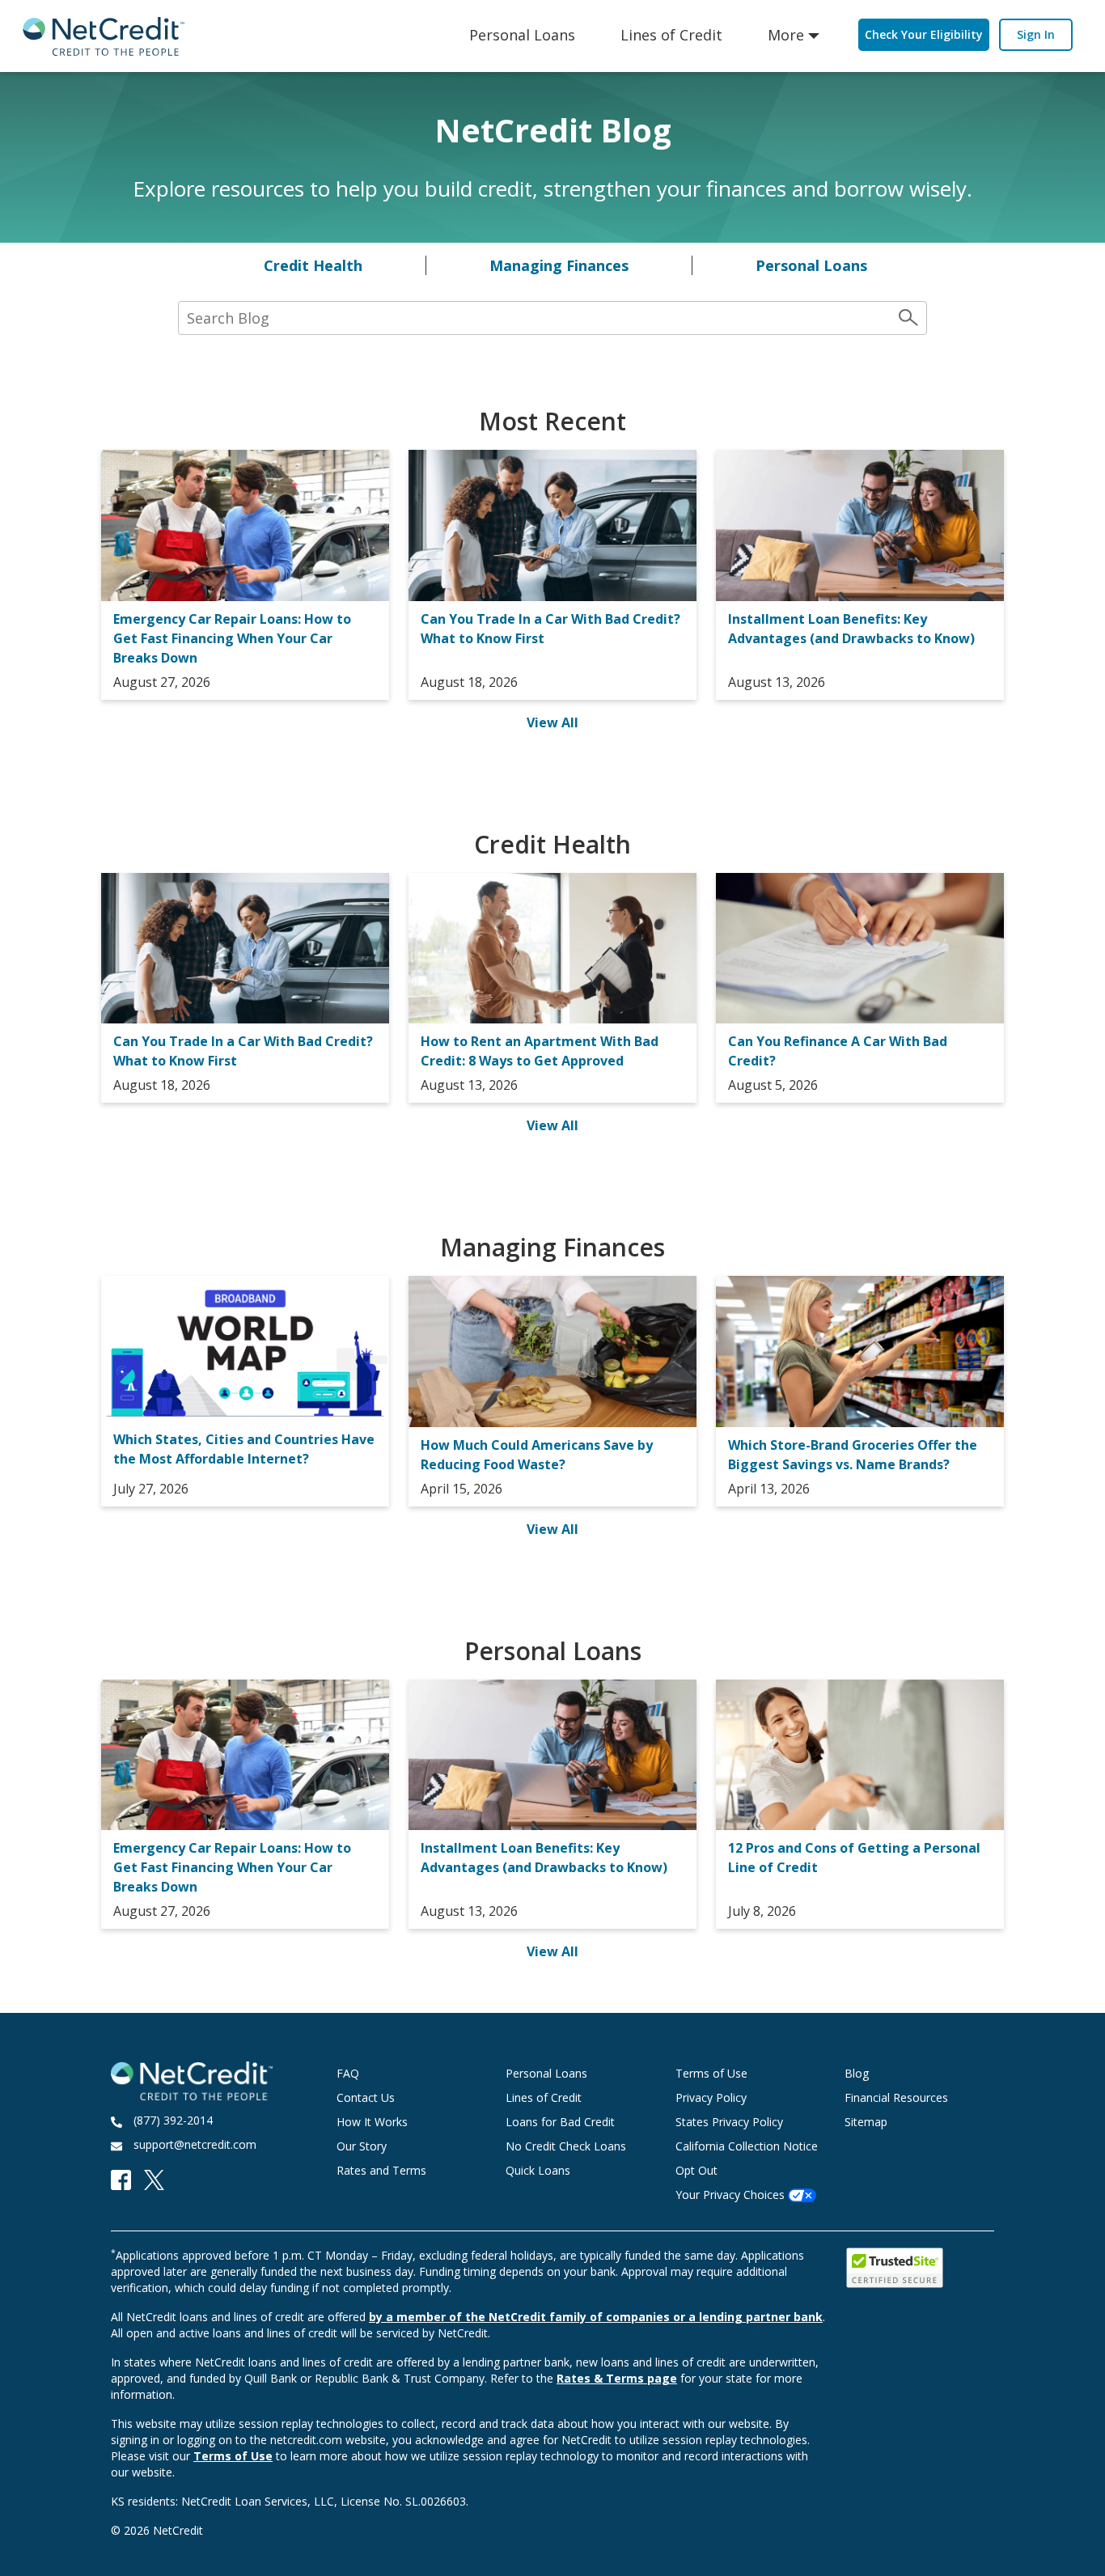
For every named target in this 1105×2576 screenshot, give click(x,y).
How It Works (372, 2122)
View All (552, 722)
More (786, 35)
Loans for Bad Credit (560, 2122)
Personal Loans (522, 35)
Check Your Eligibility (924, 34)
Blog (857, 2073)
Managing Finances (559, 265)
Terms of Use (711, 2073)
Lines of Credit (671, 35)
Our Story (362, 2146)
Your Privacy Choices (732, 2195)
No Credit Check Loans (566, 2146)
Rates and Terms (381, 2170)
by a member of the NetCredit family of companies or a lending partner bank (596, 2317)
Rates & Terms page (617, 2378)
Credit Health (313, 265)
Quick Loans (538, 2170)
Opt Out (696, 2170)
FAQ (348, 2073)
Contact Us (366, 2097)
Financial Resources (896, 2097)
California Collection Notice (747, 2146)
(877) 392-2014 (173, 2120)
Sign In (1036, 34)
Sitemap (866, 2122)
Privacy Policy (711, 2097)
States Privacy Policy (729, 2122)
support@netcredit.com (195, 2144)
